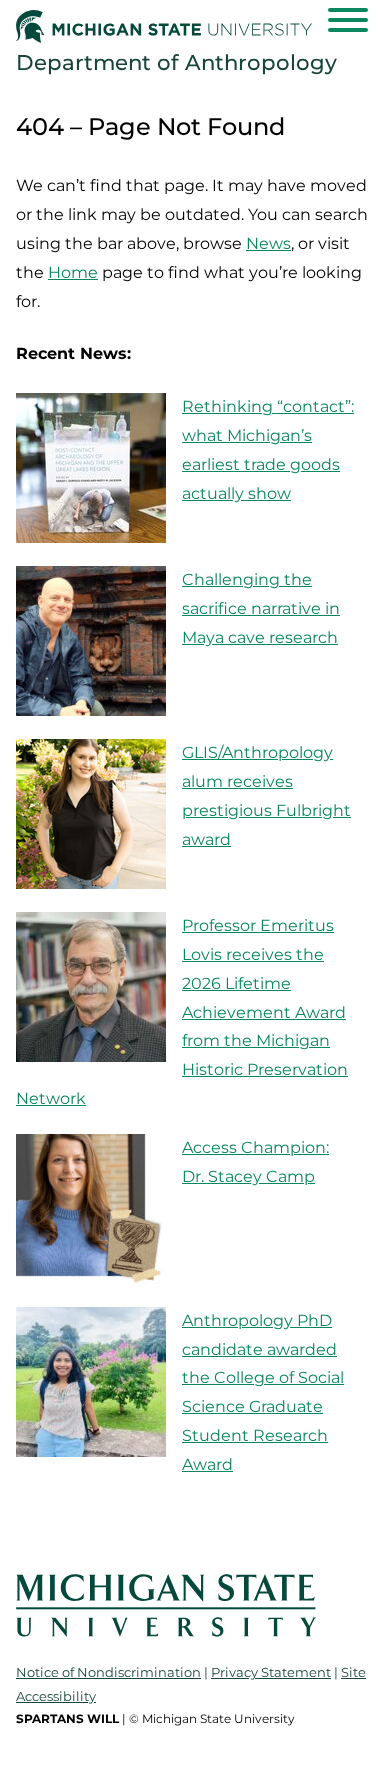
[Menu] (348, 20)
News (268, 243)
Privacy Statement (271, 1672)
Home (73, 272)
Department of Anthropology (176, 62)
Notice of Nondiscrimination (108, 1672)
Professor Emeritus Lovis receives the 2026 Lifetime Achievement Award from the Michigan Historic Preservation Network (182, 1012)
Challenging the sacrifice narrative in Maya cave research (261, 608)
